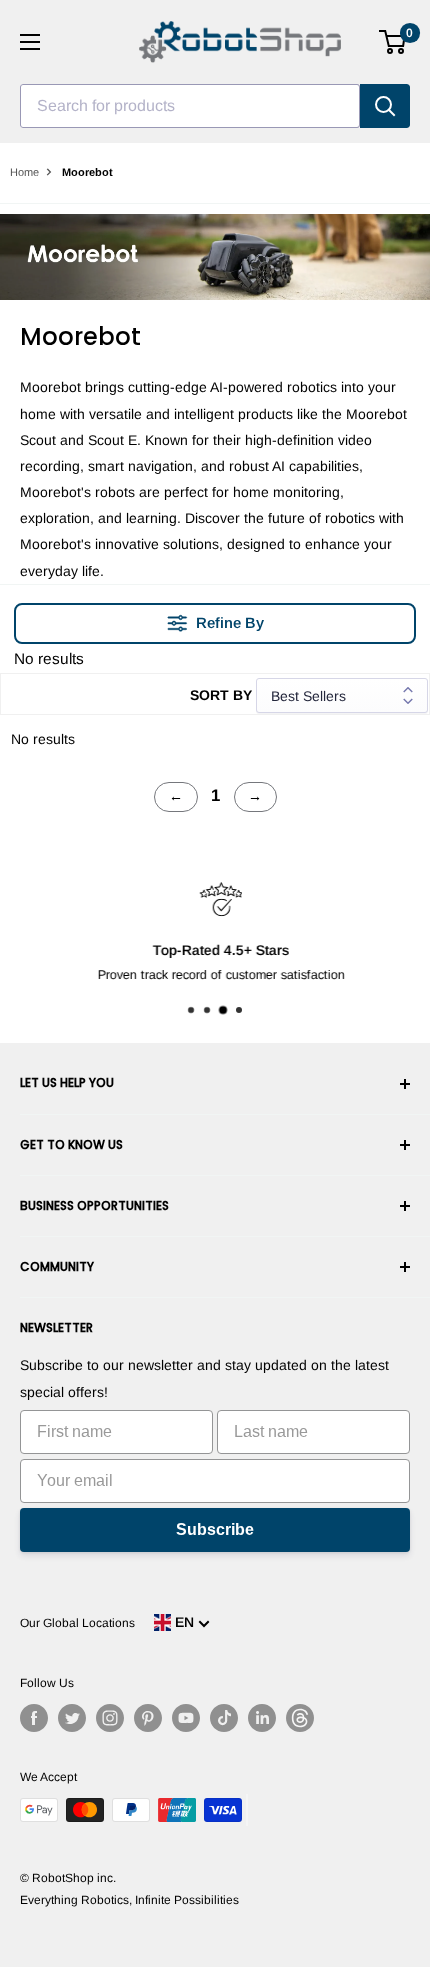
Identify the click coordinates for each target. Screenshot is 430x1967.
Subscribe (215, 1529)
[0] (393, 42)
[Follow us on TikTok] (224, 1718)
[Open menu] (30, 42)
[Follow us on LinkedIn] (262, 1718)
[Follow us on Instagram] (110, 1718)
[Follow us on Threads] (300, 1718)
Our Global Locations (77, 1623)
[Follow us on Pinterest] (148, 1718)
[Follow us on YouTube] (186, 1718)
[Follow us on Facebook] (34, 1718)
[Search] (385, 106)
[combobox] (190, 106)
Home (24, 172)
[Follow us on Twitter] (72, 1718)
